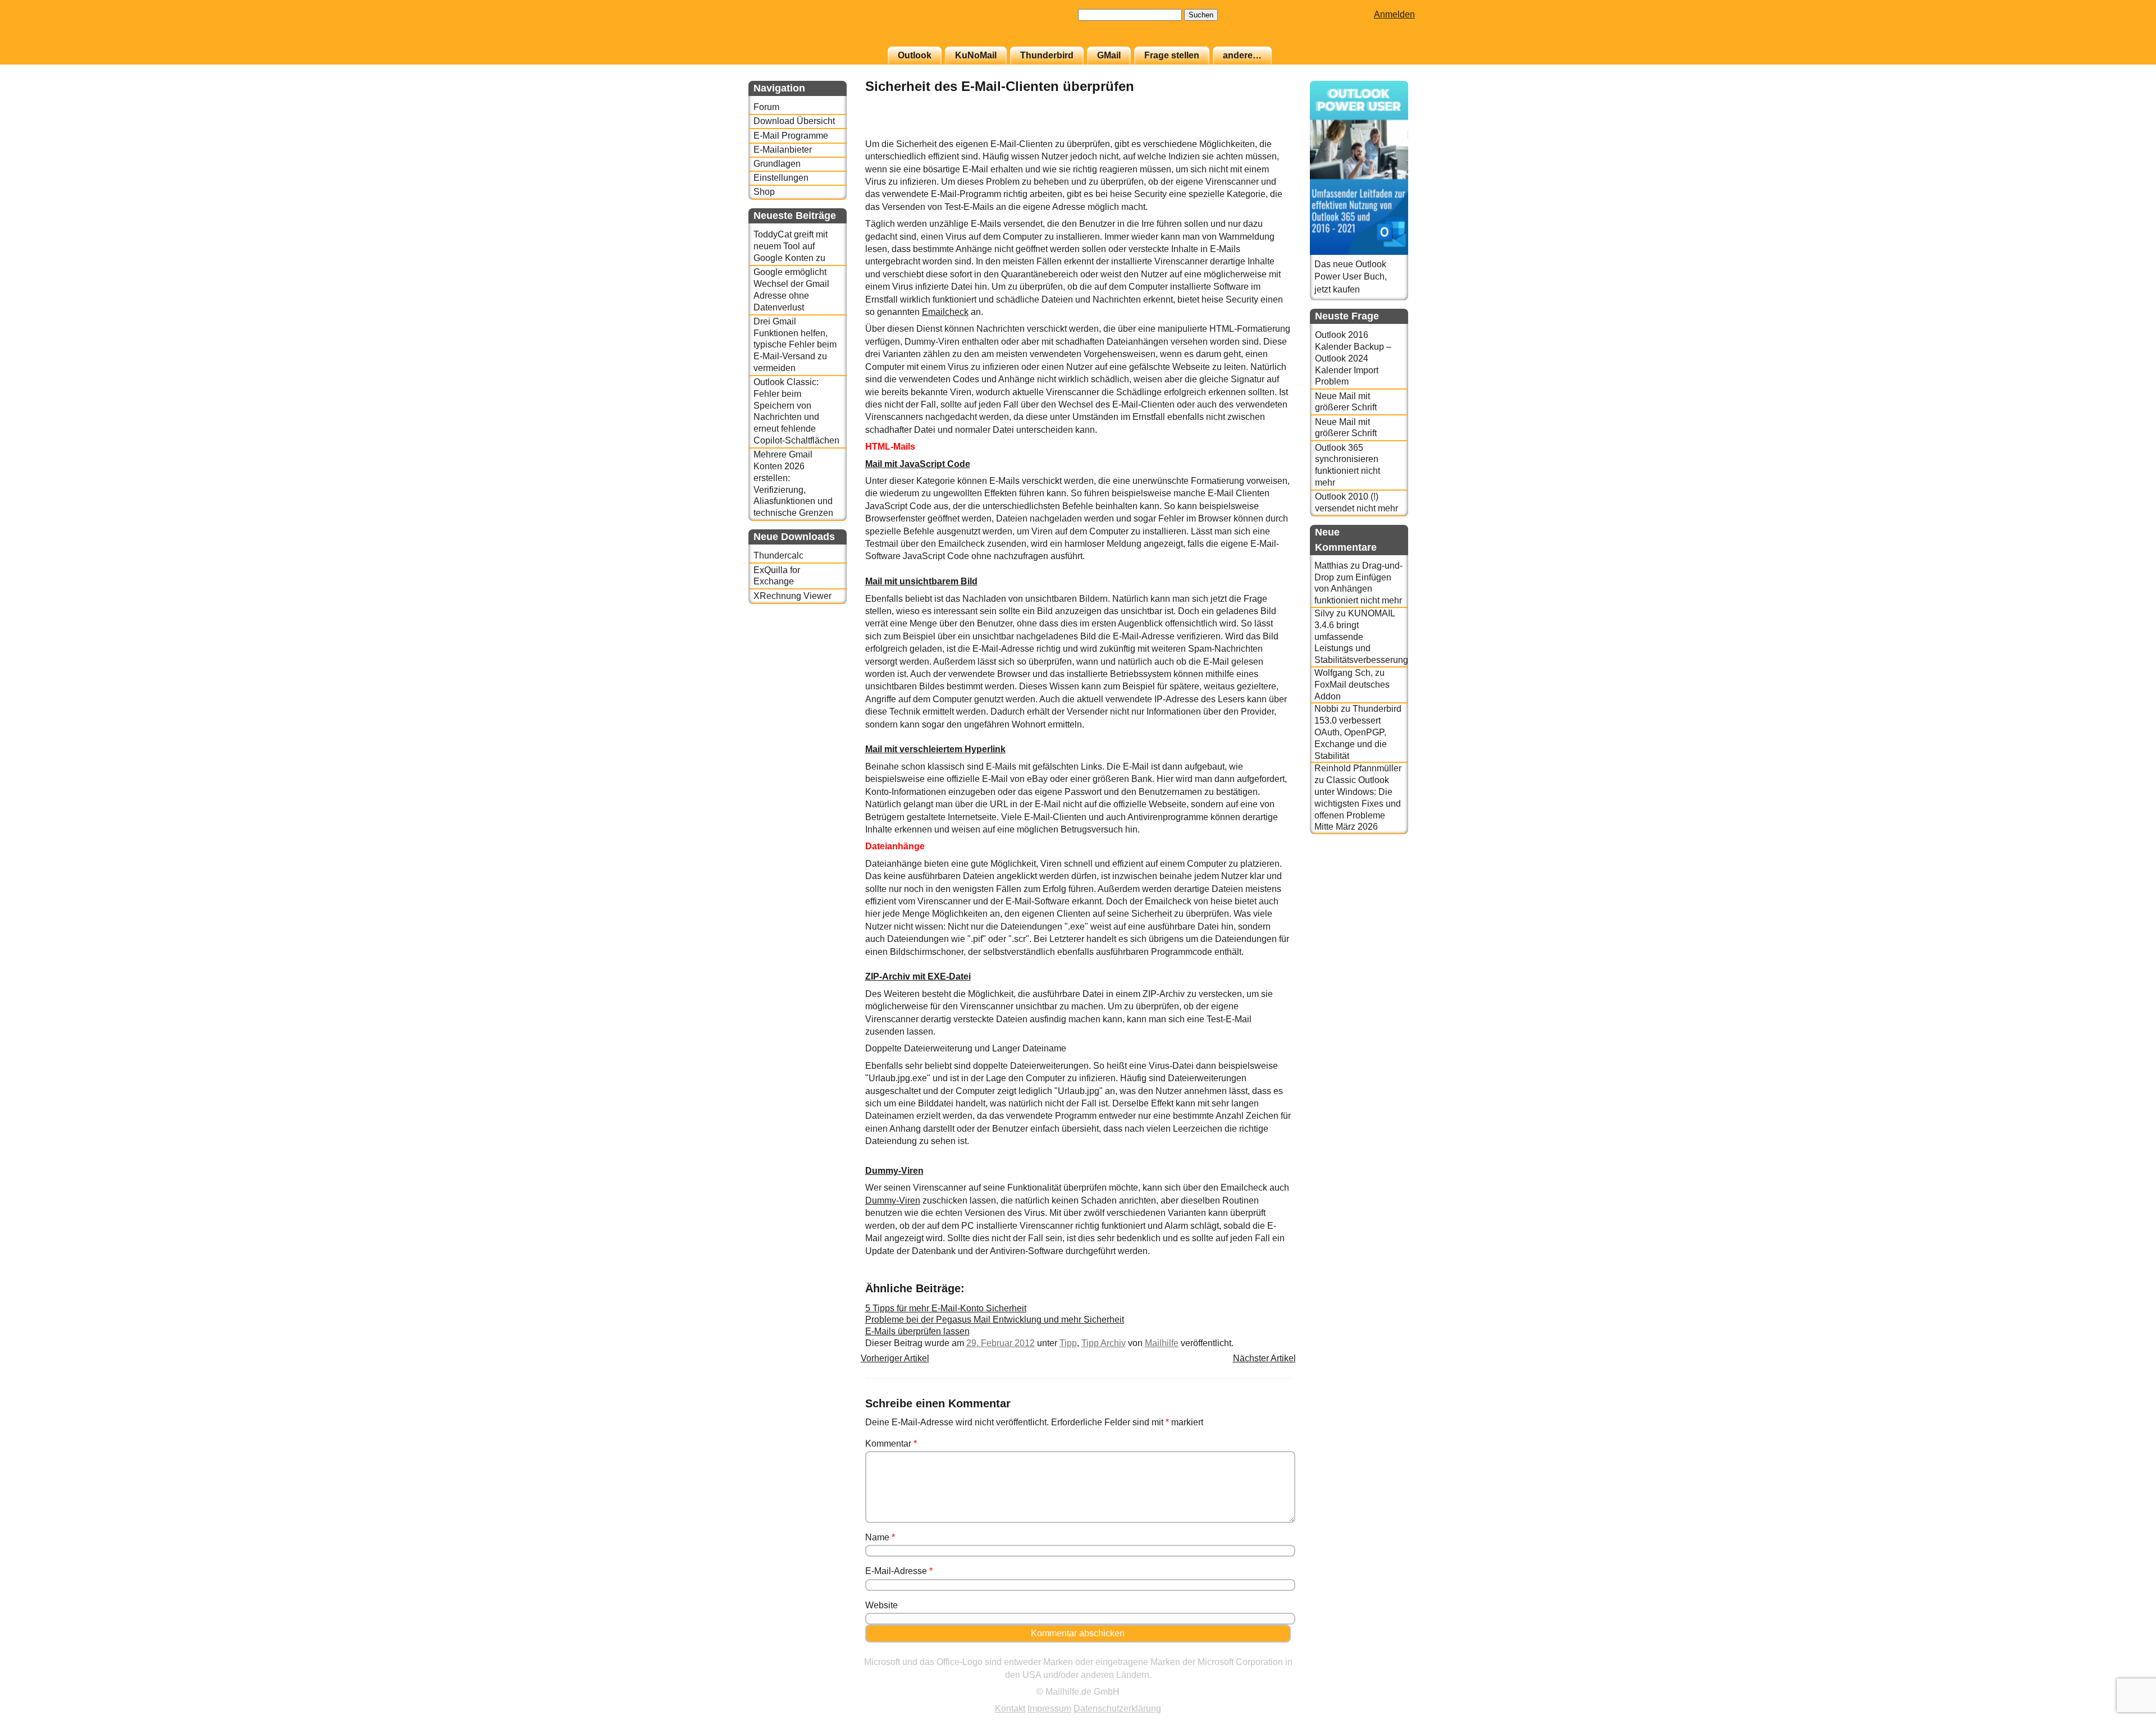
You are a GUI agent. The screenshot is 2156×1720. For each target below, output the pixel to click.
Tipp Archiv (1104, 1343)
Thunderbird (1047, 55)
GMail (1109, 55)
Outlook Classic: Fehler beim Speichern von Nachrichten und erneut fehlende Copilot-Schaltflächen (796, 411)
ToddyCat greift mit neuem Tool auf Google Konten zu (791, 246)
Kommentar (891, 1444)
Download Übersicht (794, 121)
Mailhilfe (1162, 1343)
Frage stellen (1172, 55)
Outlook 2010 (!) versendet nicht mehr (1356, 502)
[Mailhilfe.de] (810, 29)
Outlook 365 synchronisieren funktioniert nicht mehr (1347, 465)
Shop (764, 192)
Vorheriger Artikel (895, 1358)
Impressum (1049, 1708)
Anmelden (1394, 14)
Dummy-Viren (893, 1200)
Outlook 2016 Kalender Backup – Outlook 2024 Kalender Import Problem (1353, 358)
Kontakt (1010, 1708)
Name (880, 1537)
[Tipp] (1263, 132)
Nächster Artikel (1264, 1358)
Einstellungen (781, 178)
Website (881, 1605)
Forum (766, 107)
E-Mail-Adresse (899, 1571)
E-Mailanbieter (783, 150)
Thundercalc (778, 555)
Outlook (915, 55)
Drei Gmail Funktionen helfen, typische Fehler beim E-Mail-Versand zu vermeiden (795, 345)
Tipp (1068, 1343)
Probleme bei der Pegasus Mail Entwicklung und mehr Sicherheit (995, 1319)
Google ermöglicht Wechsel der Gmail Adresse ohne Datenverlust (791, 289)
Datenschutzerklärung (1117, 1708)
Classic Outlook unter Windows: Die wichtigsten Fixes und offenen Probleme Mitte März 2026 (1358, 803)
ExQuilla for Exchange (777, 576)
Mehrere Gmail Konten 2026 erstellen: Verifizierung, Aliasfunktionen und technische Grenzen (793, 484)
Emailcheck (945, 312)
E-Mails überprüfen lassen (917, 1331)
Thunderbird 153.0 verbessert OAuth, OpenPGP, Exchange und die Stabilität (1358, 732)
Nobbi (1326, 709)
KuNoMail (976, 55)
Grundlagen (777, 164)
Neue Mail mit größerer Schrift (1346, 402)
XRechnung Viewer (792, 596)
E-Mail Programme (791, 136)
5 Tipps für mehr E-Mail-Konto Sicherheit (946, 1308)
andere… (1242, 55)
